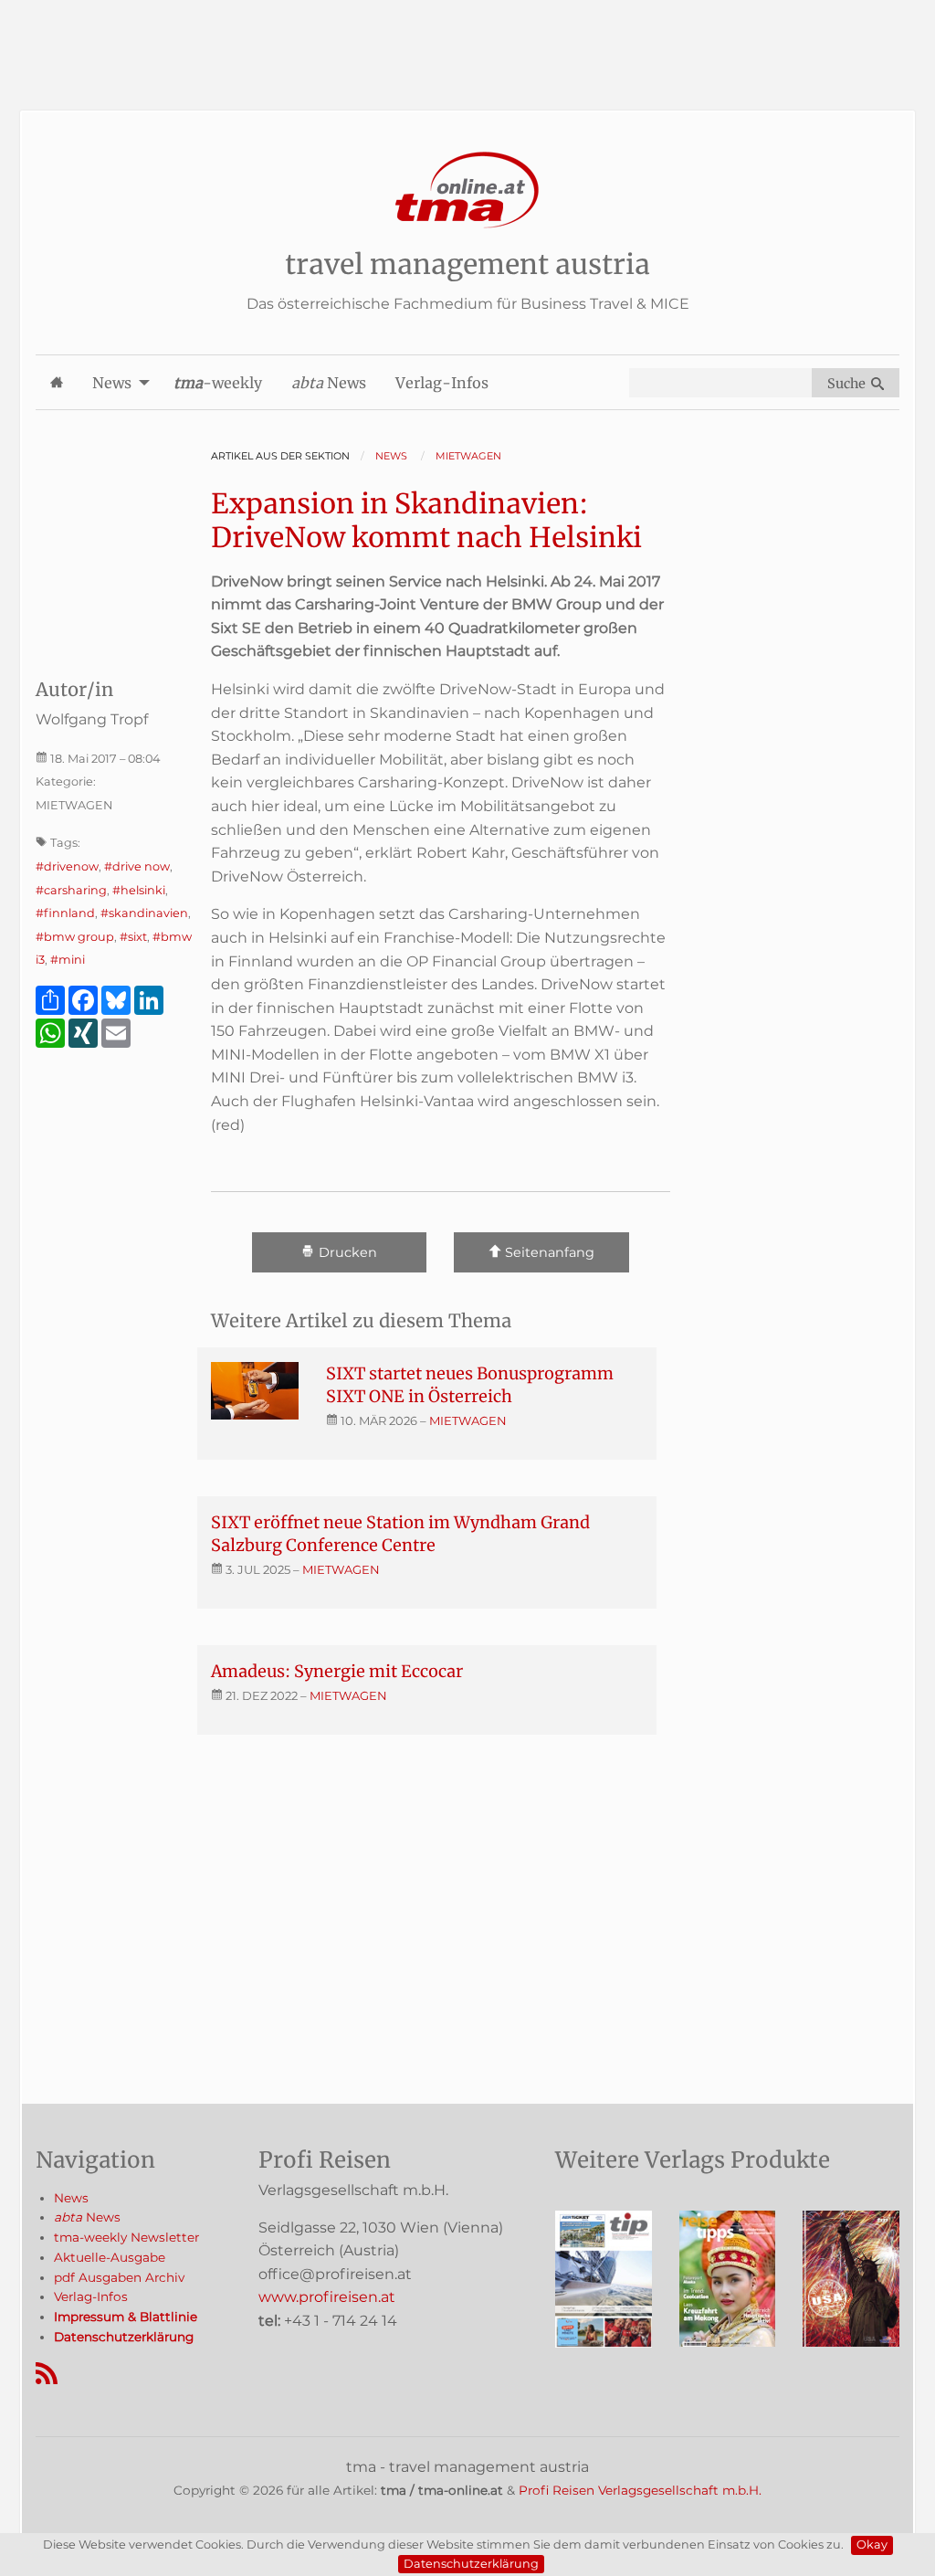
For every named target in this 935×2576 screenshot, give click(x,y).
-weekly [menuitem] (218, 383)
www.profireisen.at (327, 2297)
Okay (872, 2544)
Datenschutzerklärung (471, 2564)
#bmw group (75, 937)
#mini (68, 960)
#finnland (65, 913)
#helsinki (139, 890)
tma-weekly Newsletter (126, 2237)
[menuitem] (57, 382)
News (71, 2198)
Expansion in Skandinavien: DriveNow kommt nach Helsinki (426, 521)
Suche (849, 384)
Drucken (346, 1253)
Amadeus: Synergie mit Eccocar (337, 1671)
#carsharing (71, 890)
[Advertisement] (467, 41)
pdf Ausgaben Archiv (119, 2277)
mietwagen (468, 1420)
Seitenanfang (548, 1253)
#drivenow (67, 866)
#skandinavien (144, 913)
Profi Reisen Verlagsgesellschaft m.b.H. (640, 2490)
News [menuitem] (112, 383)
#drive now (137, 866)
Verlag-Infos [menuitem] (442, 383)
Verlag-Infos (91, 2296)
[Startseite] (467, 190)
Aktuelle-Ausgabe (110, 2257)
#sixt (133, 937)
